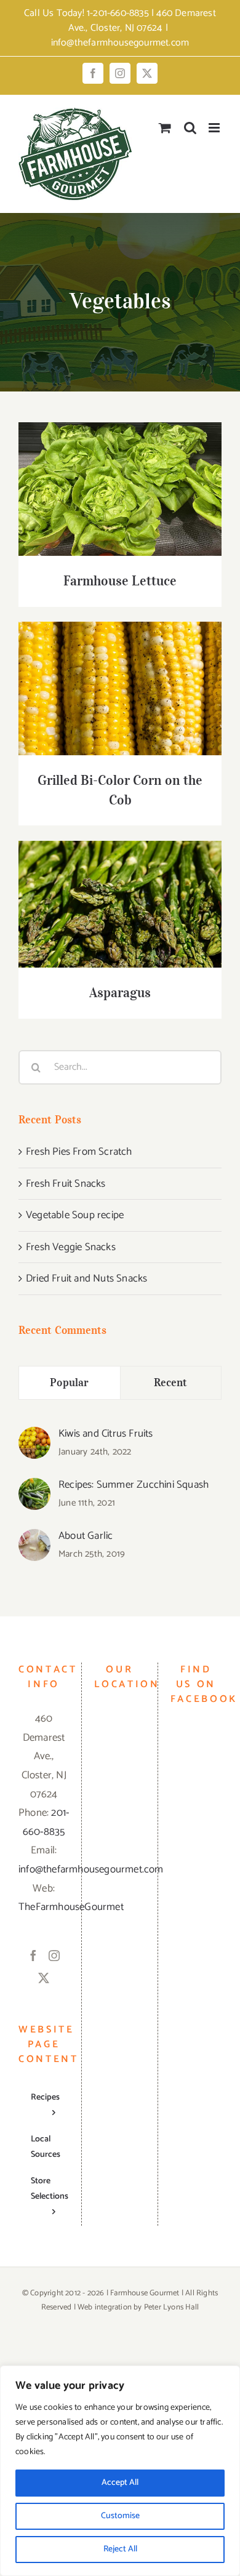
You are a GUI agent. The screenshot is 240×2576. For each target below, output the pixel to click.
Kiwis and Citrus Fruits (106, 1434)
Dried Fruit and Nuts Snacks (86, 1278)
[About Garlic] (34, 1538)
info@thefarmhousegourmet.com (120, 43)
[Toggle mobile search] (190, 128)
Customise (120, 2516)
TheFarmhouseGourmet (71, 1907)
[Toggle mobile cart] (165, 128)
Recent (171, 1382)
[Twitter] (44, 1978)
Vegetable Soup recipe (75, 1215)
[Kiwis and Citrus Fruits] (34, 1436)
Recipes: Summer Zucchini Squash (134, 1485)
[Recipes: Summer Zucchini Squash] (34, 1487)
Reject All (120, 2549)
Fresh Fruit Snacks (66, 1184)
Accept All (120, 2483)
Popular (69, 1382)
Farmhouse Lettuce (120, 477)
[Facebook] (33, 1956)
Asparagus (120, 893)
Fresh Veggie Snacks (71, 1247)
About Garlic (86, 1536)
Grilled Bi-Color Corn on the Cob (120, 677)
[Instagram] (54, 1956)
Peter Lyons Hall (171, 2307)
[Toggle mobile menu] (215, 128)
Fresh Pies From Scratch (79, 1152)
